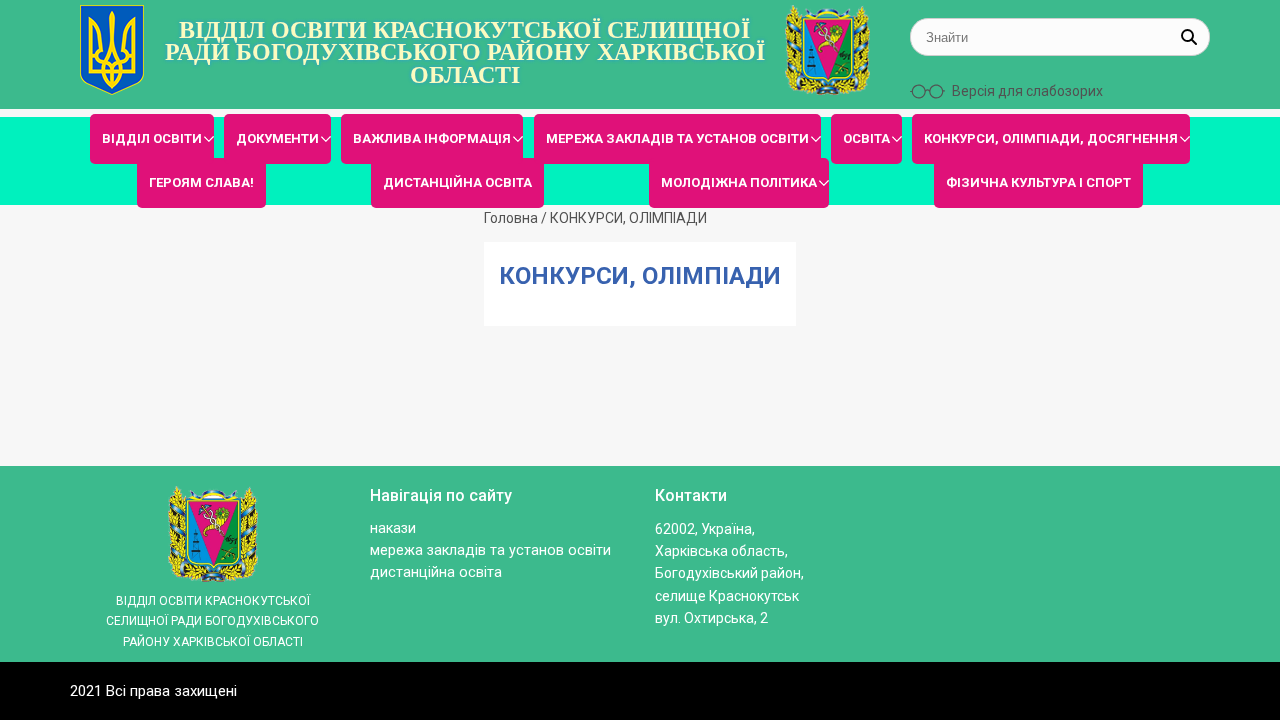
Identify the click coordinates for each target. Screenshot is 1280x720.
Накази (393, 528)
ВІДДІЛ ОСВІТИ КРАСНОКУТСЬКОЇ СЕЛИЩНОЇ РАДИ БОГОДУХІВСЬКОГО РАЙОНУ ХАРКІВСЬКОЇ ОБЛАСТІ (465, 52)
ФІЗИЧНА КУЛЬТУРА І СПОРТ (1038, 182)
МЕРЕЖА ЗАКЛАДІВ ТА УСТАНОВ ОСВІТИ (677, 138)
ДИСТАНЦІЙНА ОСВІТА (457, 182)
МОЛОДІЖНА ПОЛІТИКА (739, 182)
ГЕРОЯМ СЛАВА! (201, 182)
